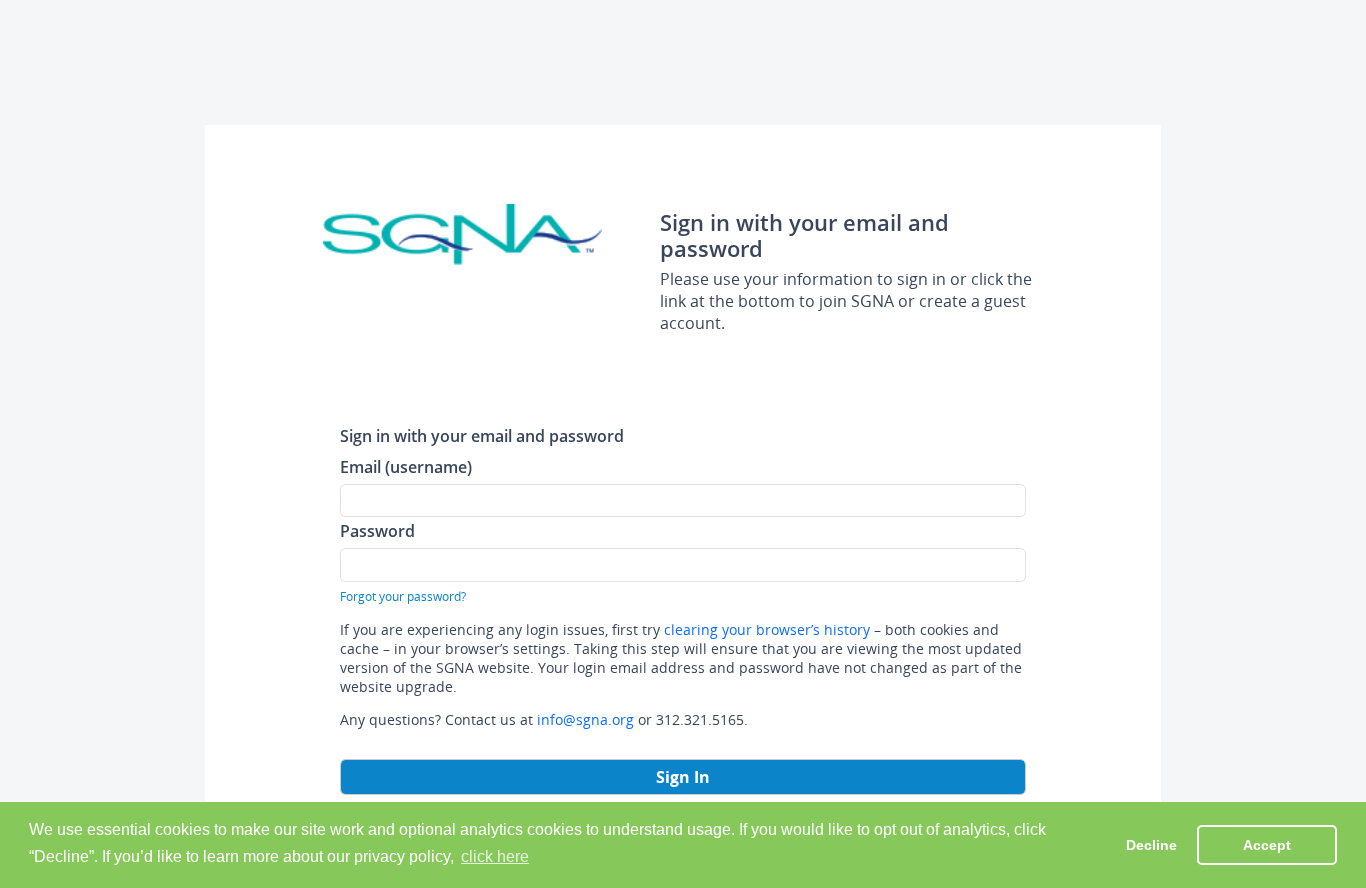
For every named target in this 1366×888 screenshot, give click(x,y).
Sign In (683, 777)
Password (377, 530)
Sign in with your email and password (482, 435)
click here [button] (495, 856)
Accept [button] (1267, 845)
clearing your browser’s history (767, 629)
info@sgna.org (585, 719)
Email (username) (406, 466)
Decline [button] (1151, 845)
